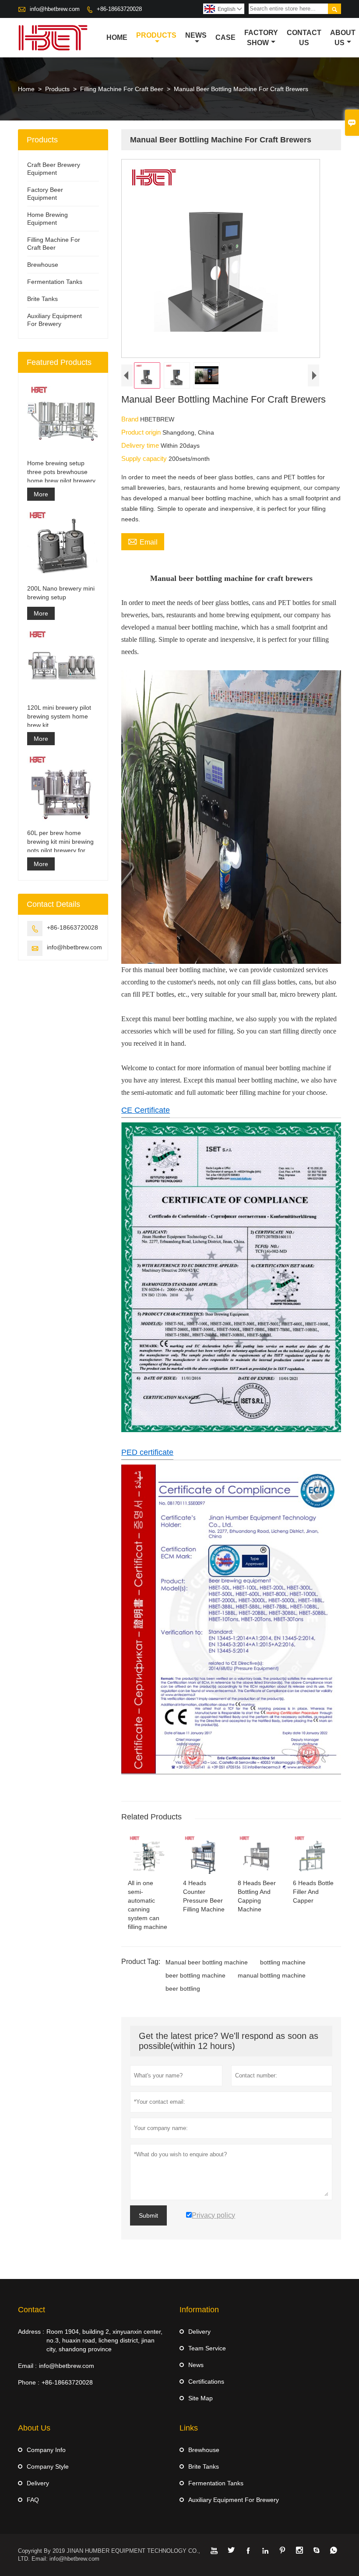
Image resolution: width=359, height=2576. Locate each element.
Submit (148, 2215)
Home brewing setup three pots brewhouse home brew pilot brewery (61, 472)
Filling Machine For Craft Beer (122, 89)
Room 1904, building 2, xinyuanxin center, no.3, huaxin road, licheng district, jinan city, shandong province (104, 2340)
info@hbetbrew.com (55, 9)
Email (143, 541)
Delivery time (141, 445)
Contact (32, 2310)
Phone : (29, 2382)
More (41, 494)
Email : (27, 2366)
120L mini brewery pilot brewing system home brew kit (59, 716)
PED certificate (147, 1452)
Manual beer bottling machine (207, 1962)
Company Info (46, 2450)
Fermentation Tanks (55, 282)
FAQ (33, 2500)
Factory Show (261, 38)
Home (117, 37)
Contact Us (304, 38)
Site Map (201, 2398)
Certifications (206, 2381)
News (196, 35)
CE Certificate (146, 1110)
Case (225, 37)
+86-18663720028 (119, 9)
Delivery (199, 2332)
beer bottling (183, 1989)
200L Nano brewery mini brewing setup (61, 593)
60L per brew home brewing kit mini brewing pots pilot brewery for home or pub (60, 842)
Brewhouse (43, 265)
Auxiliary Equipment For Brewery (234, 2500)
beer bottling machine (195, 1975)
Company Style (48, 2466)
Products (156, 35)
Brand (131, 419)
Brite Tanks (42, 299)
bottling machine (283, 1962)
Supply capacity (145, 458)
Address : (31, 2332)
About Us (343, 38)
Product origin (142, 432)
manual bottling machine (272, 1975)
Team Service (207, 2348)
